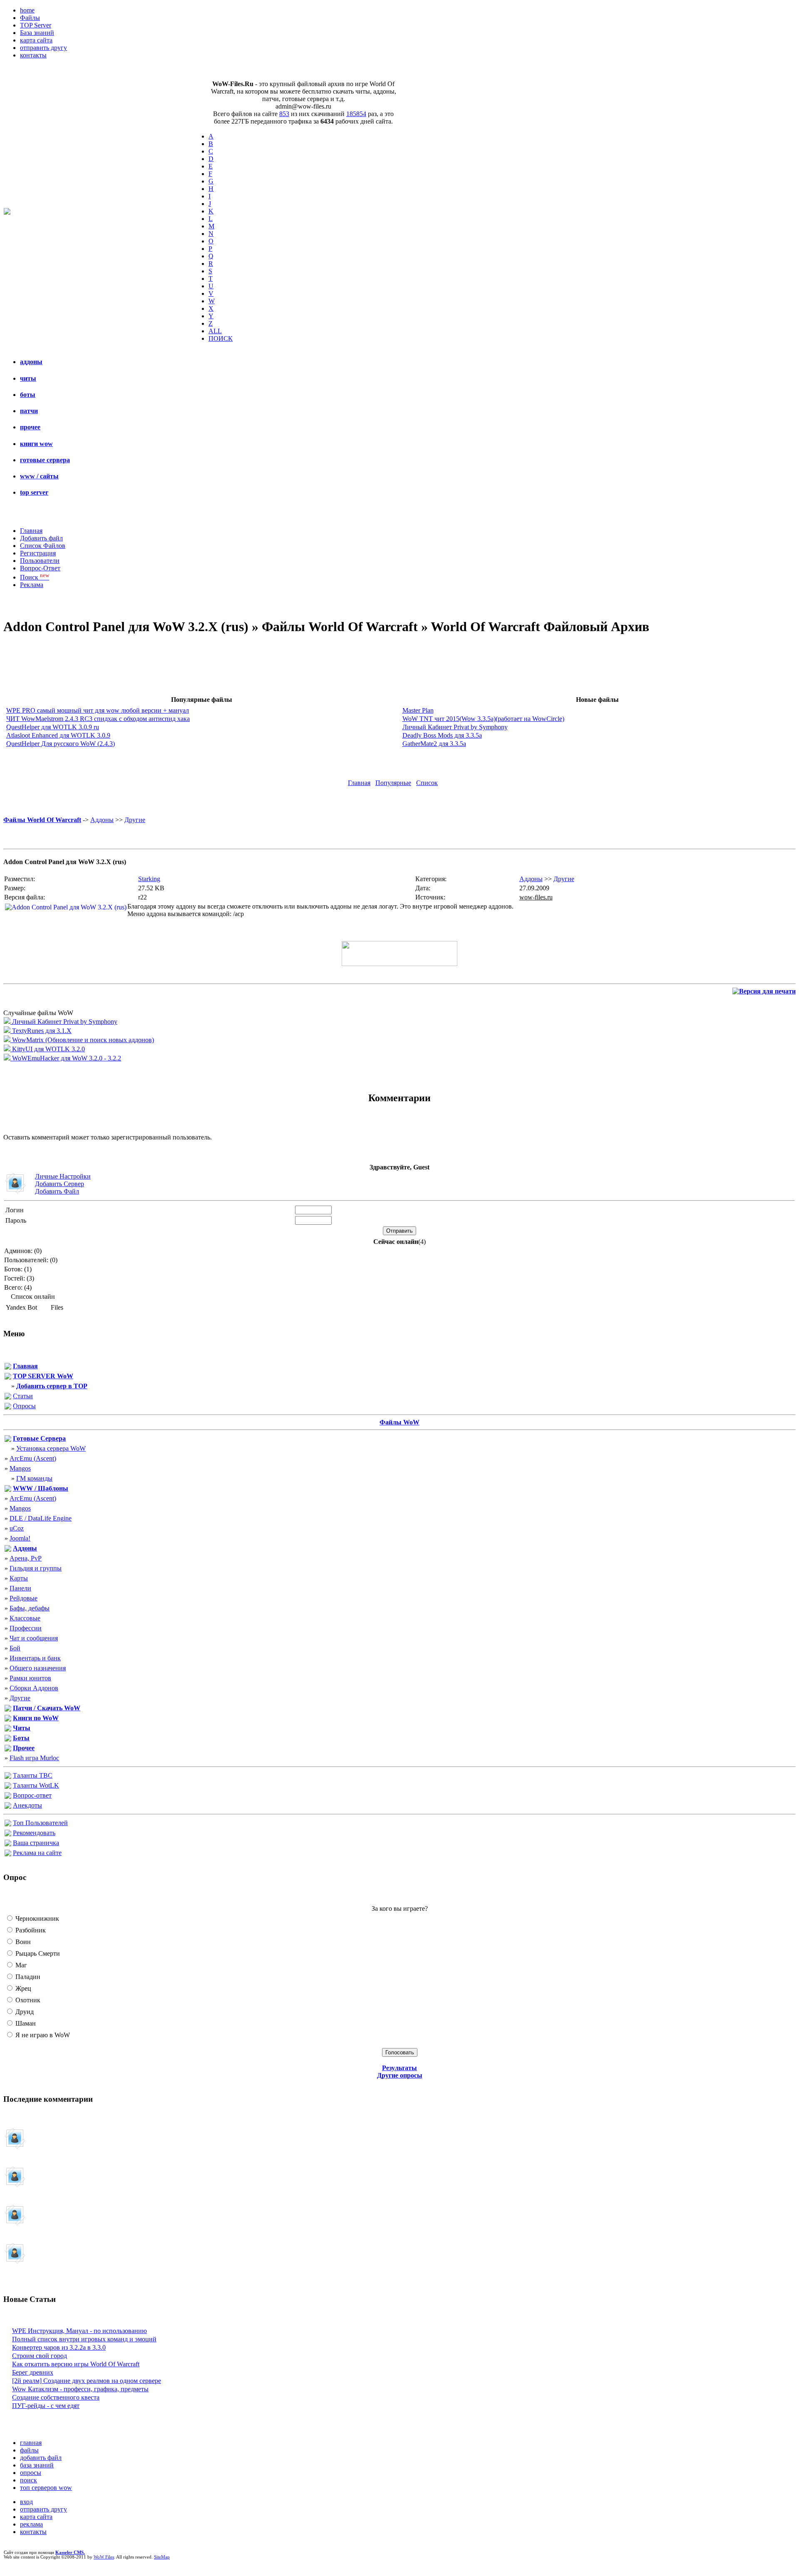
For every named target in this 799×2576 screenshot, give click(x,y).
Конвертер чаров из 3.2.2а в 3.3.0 (59, 2347)
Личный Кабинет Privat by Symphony (455, 727)
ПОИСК (221, 338)
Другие (135, 820)
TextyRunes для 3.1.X (41, 1031)
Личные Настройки (63, 1176)
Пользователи (40, 561)
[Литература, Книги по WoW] (8, 1719)
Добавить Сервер (60, 1184)
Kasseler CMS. (70, 2552)
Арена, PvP (26, 1558)
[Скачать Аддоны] (8, 1549)
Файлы (30, 18)
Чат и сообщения (34, 1638)
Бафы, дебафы (30, 1608)
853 (284, 114)
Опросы (24, 1406)
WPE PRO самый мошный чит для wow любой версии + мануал (98, 710)
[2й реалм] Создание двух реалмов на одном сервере (87, 2381)
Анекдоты (27, 1805)
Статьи (23, 1396)
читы (28, 378)
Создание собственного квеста (56, 2397)
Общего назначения (38, 1668)
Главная (31, 531)
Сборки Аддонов (34, 1688)
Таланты (33, 1775)
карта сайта (36, 40)
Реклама (32, 585)
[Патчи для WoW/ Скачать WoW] (8, 1709)
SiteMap (162, 2557)
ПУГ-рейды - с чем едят (46, 2406)
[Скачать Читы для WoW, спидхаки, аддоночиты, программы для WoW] (8, 1729)
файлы (29, 2450)
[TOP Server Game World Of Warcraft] (8, 1377)
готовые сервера (45, 460)
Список (427, 783)
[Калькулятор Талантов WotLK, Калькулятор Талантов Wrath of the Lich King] (8, 1787)
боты (28, 395)
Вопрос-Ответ (40, 568)
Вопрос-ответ (32, 1795)
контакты (33, 55)
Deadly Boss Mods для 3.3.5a (442, 735)
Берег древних (33, 2372)
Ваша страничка (36, 1843)
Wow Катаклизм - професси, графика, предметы (80, 2389)
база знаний (37, 2465)
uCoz (17, 1528)
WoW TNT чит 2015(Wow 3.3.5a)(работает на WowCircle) (483, 719)
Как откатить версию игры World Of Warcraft (76, 2364)
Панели (20, 1588)
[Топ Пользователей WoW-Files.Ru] (8, 1824)
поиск (29, 2480)
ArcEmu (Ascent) (33, 1458)
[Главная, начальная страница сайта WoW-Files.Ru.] (8, 1367)
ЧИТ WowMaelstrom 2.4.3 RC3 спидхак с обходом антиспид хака (98, 719)
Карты (19, 1578)
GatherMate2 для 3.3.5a (434, 744)
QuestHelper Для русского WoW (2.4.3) (61, 744)
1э (48, 2181)
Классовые (25, 1618)
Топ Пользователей (40, 1823)
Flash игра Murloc (34, 1758)
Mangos (20, 1468)
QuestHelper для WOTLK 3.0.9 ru (53, 727)
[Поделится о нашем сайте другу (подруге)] (8, 1834)
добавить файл (41, 2458)
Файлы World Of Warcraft (42, 820)
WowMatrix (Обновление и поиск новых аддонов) (82, 1040)
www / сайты (39, 476)
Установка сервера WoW (51, 1448)
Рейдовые (24, 1598)
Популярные (393, 783)
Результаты (399, 2068)
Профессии (26, 1628)
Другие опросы (400, 2075)
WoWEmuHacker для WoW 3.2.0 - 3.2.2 (66, 1058)
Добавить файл (41, 538)
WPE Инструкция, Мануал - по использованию (79, 2331)
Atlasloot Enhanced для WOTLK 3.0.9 (58, 735)
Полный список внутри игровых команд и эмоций (84, 2339)
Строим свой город (40, 2356)
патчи (29, 411)
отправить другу (43, 48)
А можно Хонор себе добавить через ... (58, 2219)
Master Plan (418, 710)
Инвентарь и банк (35, 1658)
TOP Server (36, 25)
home (27, 10)
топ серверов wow (46, 2488)
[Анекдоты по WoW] (8, 1807)
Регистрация (38, 553)
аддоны (31, 362)
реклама (31, 2524)
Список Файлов (43, 546)
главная (31, 2443)
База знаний (37, 33)
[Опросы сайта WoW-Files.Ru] (8, 1407)
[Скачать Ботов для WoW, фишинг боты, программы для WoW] (8, 1739)
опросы (31, 2473)
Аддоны (102, 820)
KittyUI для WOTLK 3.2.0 (48, 1049)
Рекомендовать (34, 1833)
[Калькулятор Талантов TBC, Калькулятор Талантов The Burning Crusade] (8, 1777)
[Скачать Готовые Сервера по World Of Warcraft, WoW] (8, 1440)
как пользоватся (42, 2257)
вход (26, 2502)
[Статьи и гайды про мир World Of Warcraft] (8, 1397)
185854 (356, 114)
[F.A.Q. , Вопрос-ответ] (8, 1797)
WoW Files (104, 2557)
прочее (30, 427)
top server (34, 492)
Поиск (35, 577)
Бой (15, 1648)
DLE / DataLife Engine (41, 1518)
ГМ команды (34, 1478)
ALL (215, 331)
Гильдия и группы (36, 1568)
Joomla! (20, 1538)
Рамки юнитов (30, 1678)
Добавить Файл (57, 1191)
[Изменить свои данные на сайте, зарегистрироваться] (8, 1844)
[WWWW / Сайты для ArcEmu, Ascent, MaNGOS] (8, 1490)
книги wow (36, 444)
